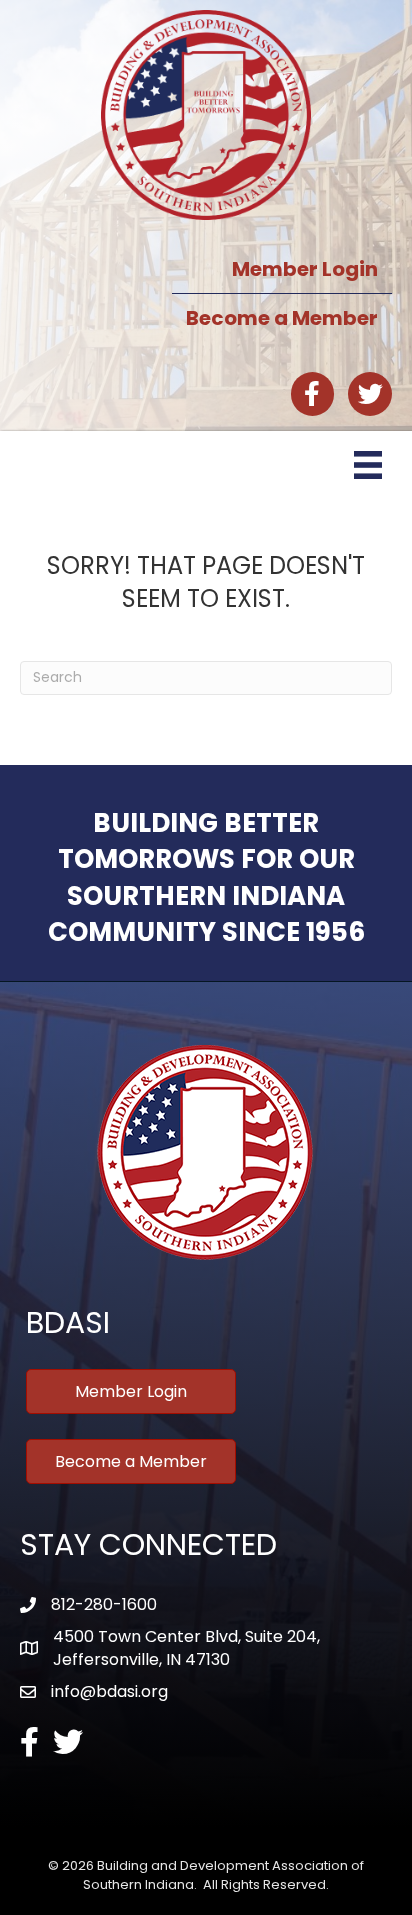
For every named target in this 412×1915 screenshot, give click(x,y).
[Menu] (368, 465)
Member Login (305, 269)
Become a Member (282, 318)
